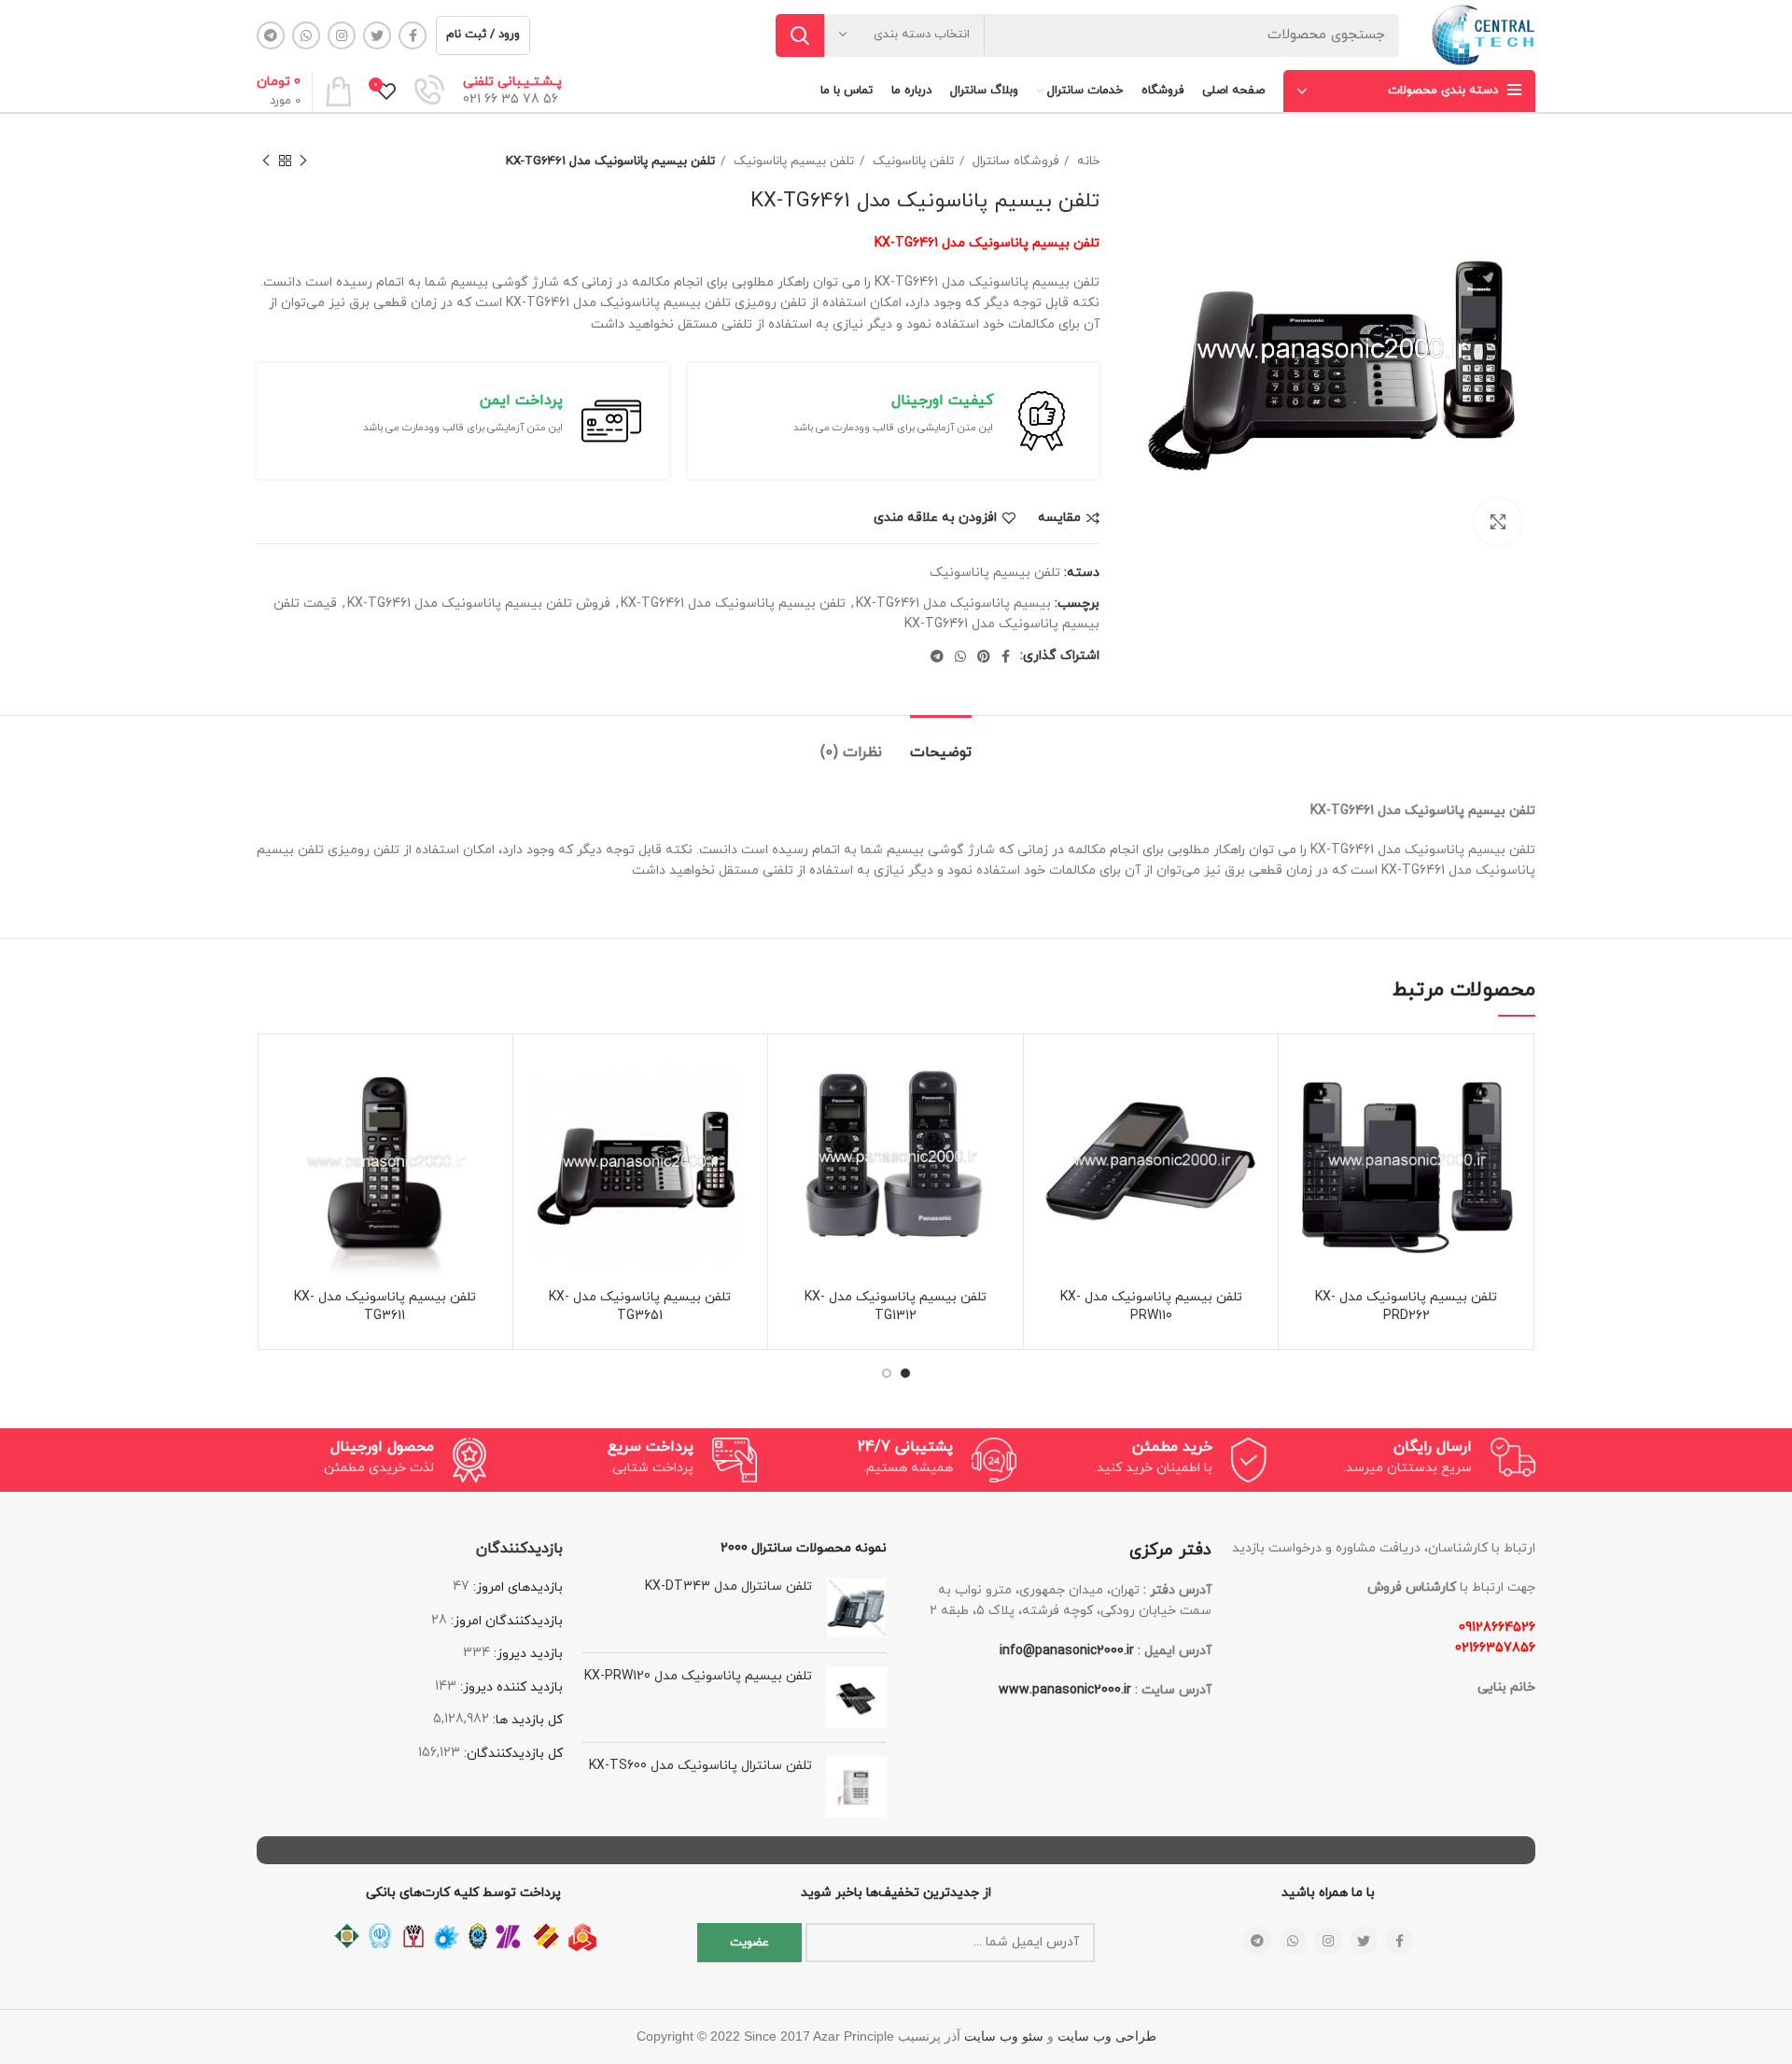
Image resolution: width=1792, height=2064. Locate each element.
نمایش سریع (1302, 1158)
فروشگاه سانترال (1014, 161)
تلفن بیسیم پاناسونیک (792, 161)
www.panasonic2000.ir (1065, 1690)
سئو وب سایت (1004, 2036)
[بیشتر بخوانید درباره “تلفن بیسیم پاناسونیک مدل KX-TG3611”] (281, 1116)
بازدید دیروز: (526, 1654)
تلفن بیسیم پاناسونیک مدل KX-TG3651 (640, 1306)
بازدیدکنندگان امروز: (505, 1621)
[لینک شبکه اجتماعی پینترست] (984, 656)
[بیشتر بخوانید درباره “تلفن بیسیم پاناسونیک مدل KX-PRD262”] (1302, 1116)
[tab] (941, 744)
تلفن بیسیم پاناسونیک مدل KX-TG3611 (385, 1306)
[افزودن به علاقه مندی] (1302, 1074)
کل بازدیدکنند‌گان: (511, 1754)
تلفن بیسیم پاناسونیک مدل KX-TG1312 (896, 1306)
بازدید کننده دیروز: (510, 1687)
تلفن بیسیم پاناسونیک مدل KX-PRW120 (698, 1676)
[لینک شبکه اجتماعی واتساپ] (306, 35)
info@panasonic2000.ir (1067, 1651)
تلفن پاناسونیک (911, 161)
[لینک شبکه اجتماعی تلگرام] (271, 35)
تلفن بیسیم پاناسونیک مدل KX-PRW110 (1151, 1306)
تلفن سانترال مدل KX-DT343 (728, 1587)
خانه (1086, 161)
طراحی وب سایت (1107, 2036)
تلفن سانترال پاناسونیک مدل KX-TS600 (700, 1766)
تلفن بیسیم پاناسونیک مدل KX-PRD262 (1406, 1306)
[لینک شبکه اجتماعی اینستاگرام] (342, 35)
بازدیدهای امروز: (516, 1587)
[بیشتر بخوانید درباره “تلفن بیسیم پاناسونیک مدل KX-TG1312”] (791, 1116)
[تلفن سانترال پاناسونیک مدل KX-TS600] (856, 1787)
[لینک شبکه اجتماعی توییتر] (377, 35)
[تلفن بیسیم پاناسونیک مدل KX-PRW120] (856, 1698)
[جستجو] (800, 35)
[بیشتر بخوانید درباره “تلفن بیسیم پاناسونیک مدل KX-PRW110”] (1047, 1116)
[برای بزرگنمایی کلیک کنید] (1498, 522)
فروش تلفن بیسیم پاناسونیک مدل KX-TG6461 (479, 604)
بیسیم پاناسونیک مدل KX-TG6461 (953, 604)
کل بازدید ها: (526, 1720)
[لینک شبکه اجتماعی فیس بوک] (413, 35)
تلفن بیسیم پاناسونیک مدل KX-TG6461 (733, 604)
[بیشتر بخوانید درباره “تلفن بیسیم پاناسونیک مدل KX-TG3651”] (537, 1116)
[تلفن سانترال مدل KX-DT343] (856, 1608)
